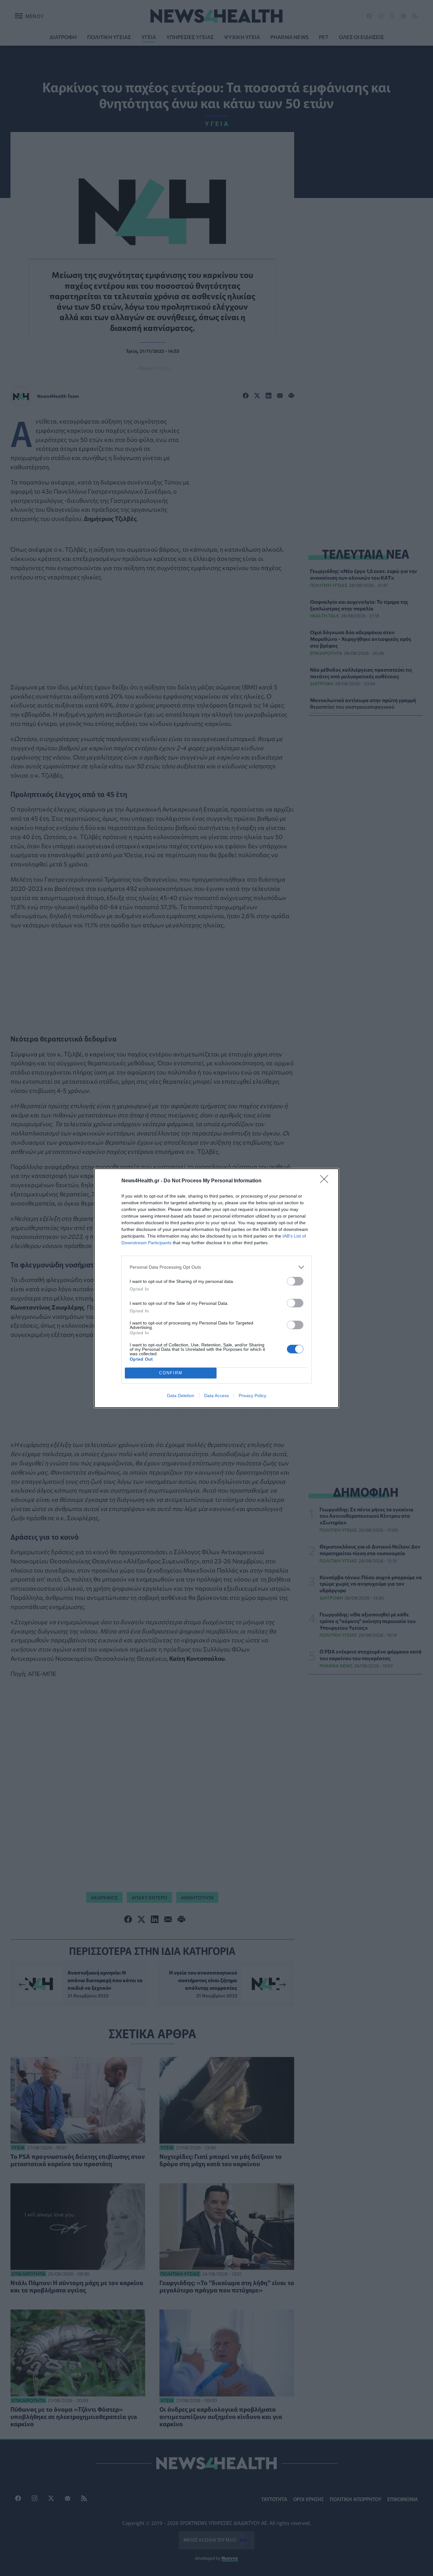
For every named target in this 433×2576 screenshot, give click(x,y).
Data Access (217, 1396)
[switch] (295, 1281)
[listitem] (217, 1267)
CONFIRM (171, 1373)
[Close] (326, 1181)
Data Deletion (181, 1396)
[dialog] (217, 1288)
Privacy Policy (252, 1396)
